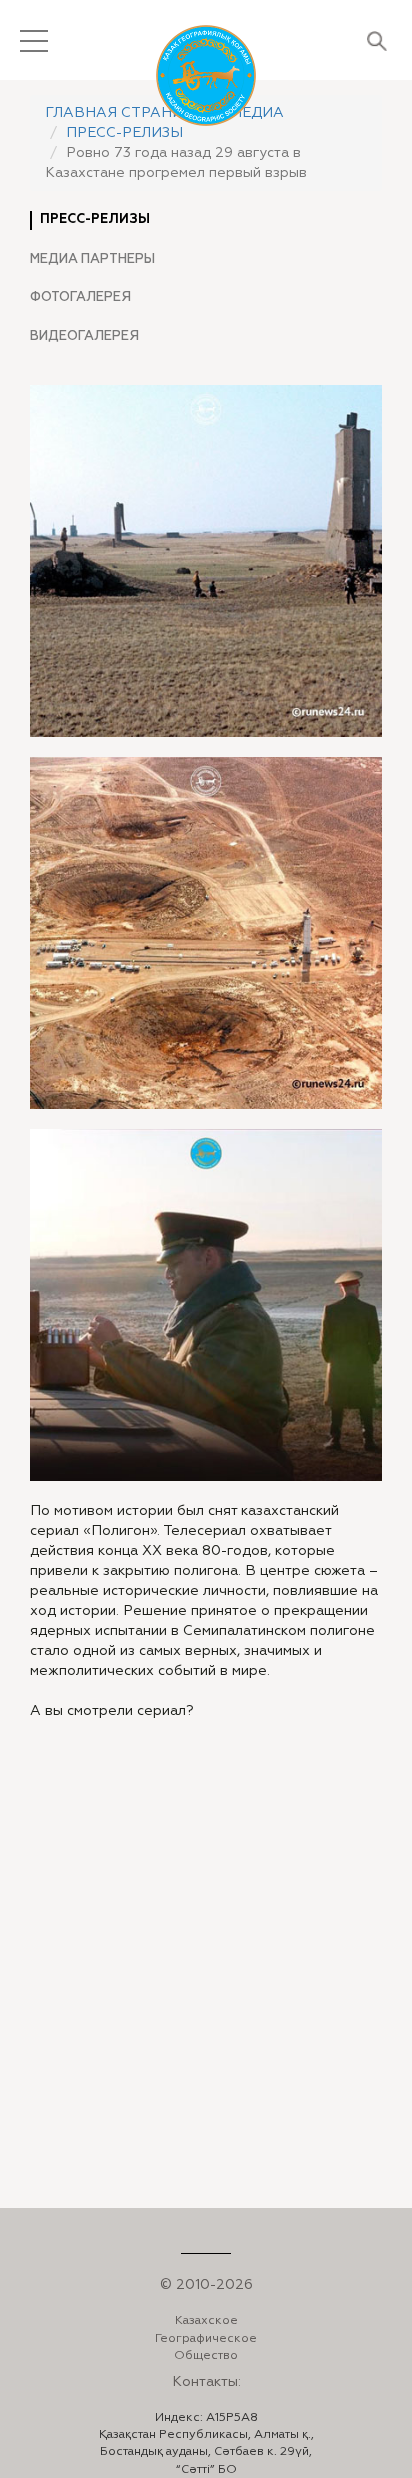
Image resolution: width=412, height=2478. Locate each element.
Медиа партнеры (92, 259)
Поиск (377, 40)
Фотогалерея (80, 297)
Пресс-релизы (124, 133)
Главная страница (125, 113)
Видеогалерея (84, 336)
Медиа (257, 113)
